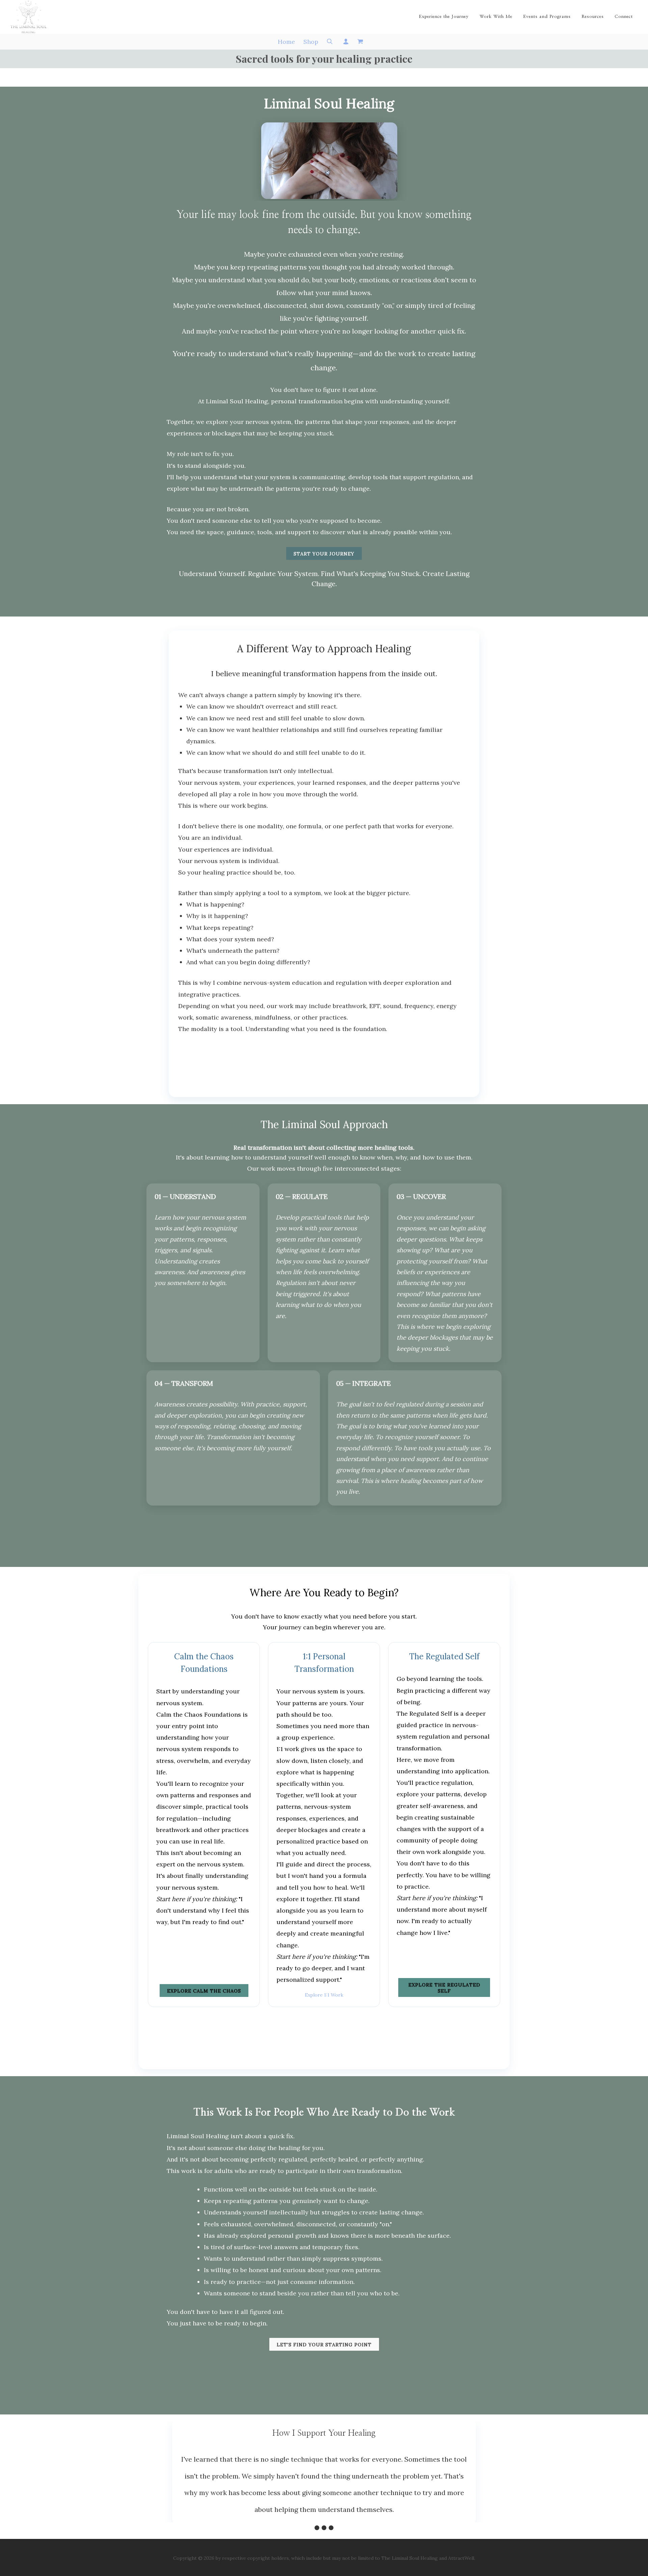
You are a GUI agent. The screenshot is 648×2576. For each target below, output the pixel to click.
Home (286, 42)
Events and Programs (547, 17)
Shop (311, 42)
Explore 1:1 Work (324, 1995)
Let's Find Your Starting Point (324, 2345)
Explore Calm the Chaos (204, 1991)
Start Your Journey (324, 554)
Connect (624, 17)
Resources (593, 17)
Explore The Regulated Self (444, 1988)
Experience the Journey (444, 17)
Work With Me (496, 17)
